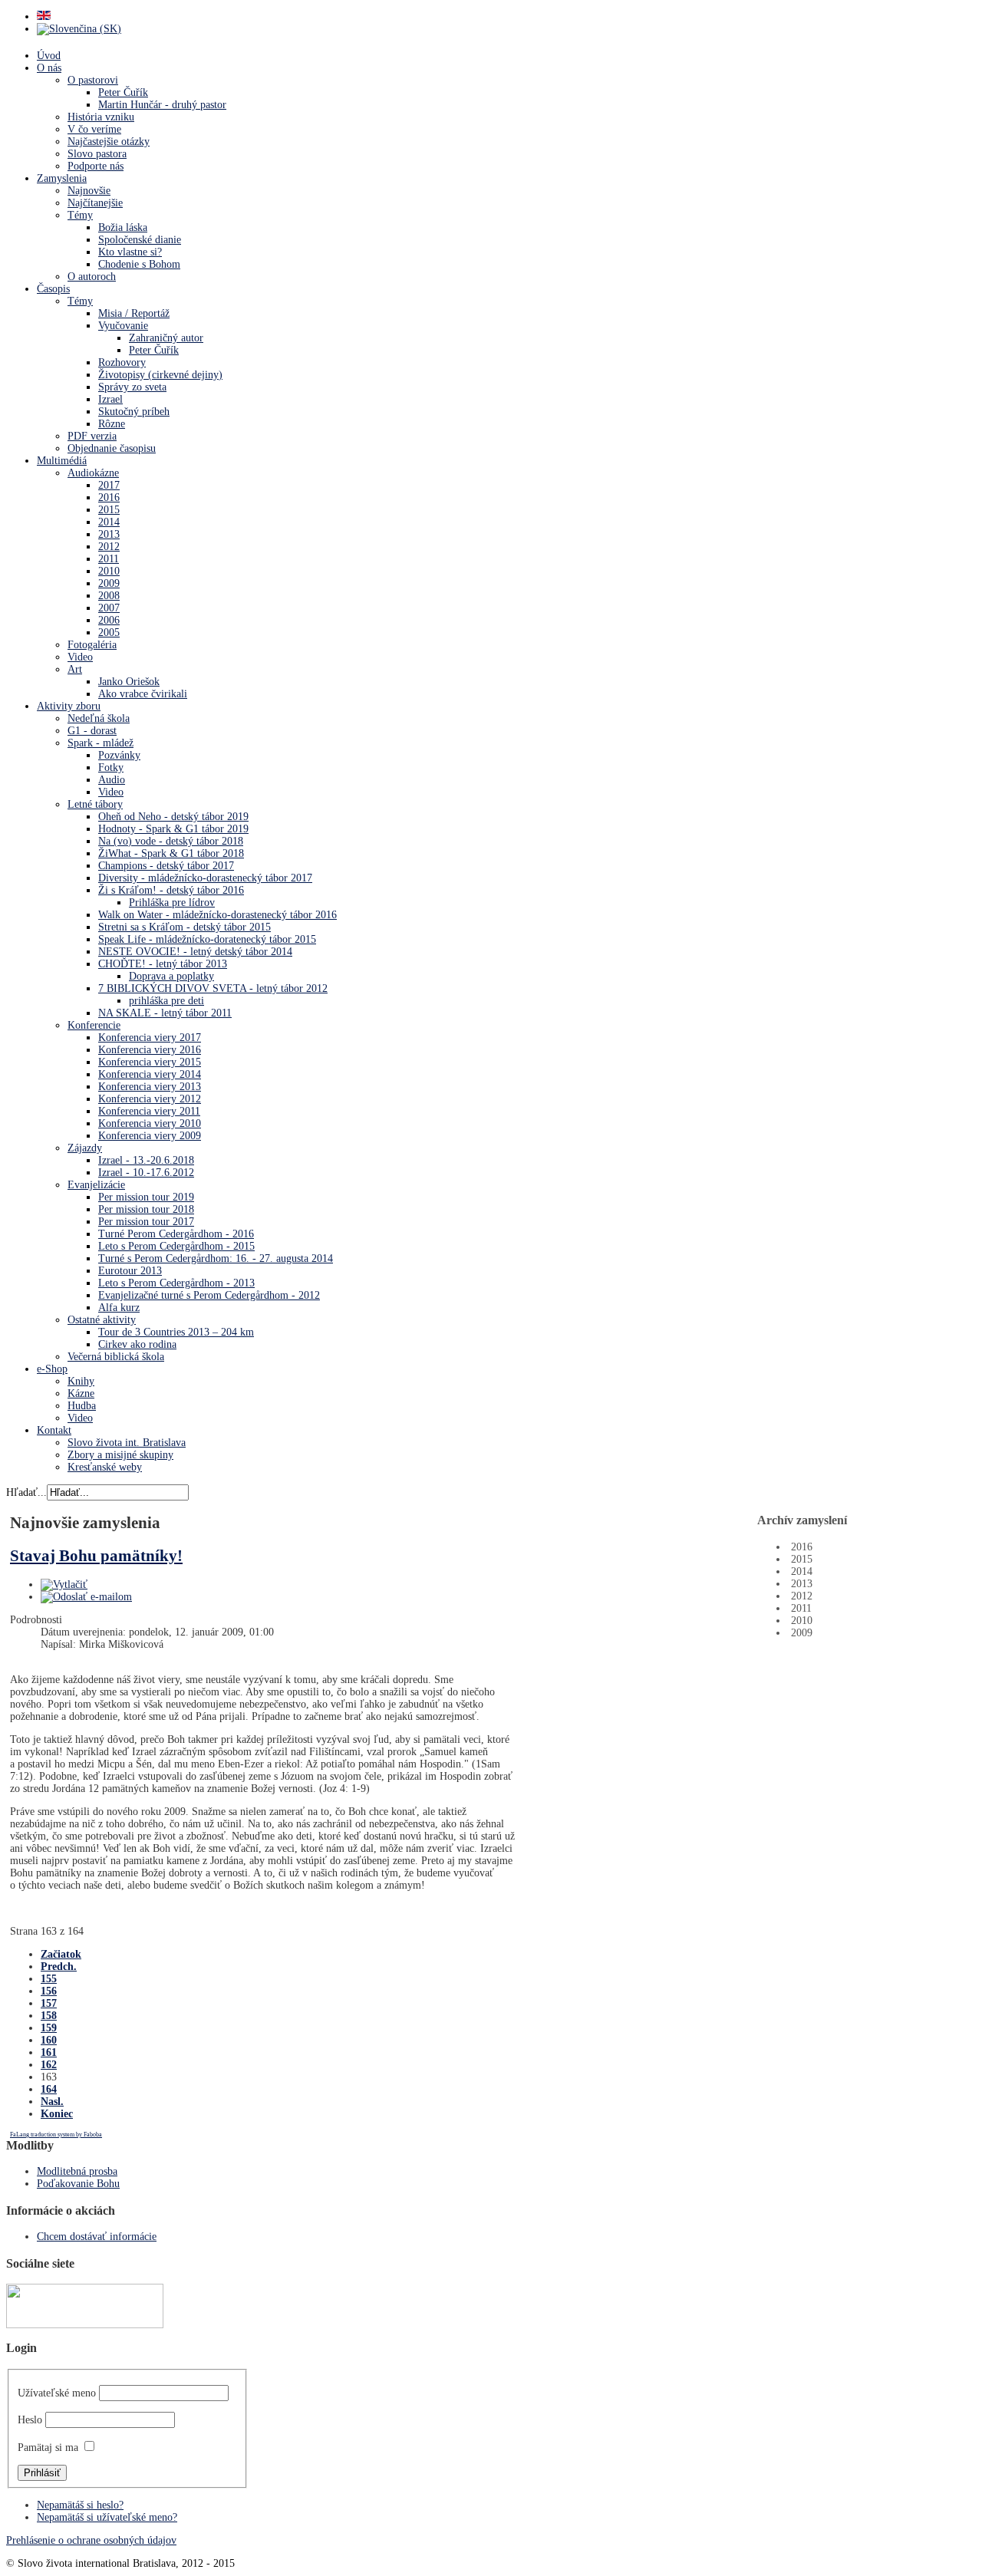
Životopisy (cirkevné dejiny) (160, 375)
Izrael (110, 399)
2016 (109, 497)
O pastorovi (93, 80)
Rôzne (112, 424)
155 (49, 1979)
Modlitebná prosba (77, 2171)
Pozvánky (119, 755)
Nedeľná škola (99, 718)
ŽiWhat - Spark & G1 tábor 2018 (171, 853)
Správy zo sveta (132, 387)
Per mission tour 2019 (146, 1197)
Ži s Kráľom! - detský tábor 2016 (171, 890)
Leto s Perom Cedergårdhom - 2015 (176, 1246)
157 (49, 2003)
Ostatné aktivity (102, 1320)
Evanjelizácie (96, 1185)
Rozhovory (122, 362)
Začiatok (61, 1954)
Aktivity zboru (69, 706)
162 (49, 2065)
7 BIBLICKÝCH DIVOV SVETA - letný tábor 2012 (213, 988)
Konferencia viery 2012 (150, 1099)
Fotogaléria (92, 645)
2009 (109, 583)
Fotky (111, 768)
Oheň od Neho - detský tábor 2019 (173, 817)
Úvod (49, 56)
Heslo (30, 2420)
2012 (109, 547)
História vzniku (101, 117)
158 (49, 2016)
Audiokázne (93, 473)
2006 (109, 620)
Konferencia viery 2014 (150, 1074)
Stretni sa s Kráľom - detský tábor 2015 (185, 927)
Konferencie (94, 1025)
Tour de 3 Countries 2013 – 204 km (176, 1332)
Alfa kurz (119, 1308)
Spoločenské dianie (140, 240)
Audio (112, 780)
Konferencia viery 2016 (150, 1050)
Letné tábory (95, 804)
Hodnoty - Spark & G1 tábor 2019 (173, 829)
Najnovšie (89, 191)
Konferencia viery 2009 (150, 1136)
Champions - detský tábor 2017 (166, 866)
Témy (80, 215)
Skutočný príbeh (134, 412)
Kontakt (54, 1430)
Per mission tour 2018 (146, 1209)
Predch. (59, 1967)
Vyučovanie (123, 326)
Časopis (53, 289)
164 (49, 2089)
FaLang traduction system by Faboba (56, 2135)
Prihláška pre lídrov (172, 903)
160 (49, 2040)
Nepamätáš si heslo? (80, 2505)
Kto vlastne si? (130, 252)
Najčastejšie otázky (109, 142)
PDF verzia (92, 436)
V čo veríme (94, 129)
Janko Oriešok (129, 682)
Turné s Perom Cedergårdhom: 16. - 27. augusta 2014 (216, 1258)
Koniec (57, 2114)
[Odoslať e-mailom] (86, 1597)
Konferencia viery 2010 (150, 1123)
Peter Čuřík (123, 92)
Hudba (82, 1406)
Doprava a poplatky (171, 976)
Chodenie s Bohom (139, 264)
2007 (109, 608)
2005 (109, 632)
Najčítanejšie (95, 203)
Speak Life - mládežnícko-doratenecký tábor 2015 (207, 939)
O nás (49, 68)
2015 (109, 510)
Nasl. (52, 2102)
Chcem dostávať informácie (97, 2237)
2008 (109, 596)
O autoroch (92, 277)
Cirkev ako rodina (137, 1344)
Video (80, 657)
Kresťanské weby (105, 1467)
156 (49, 1991)
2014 (109, 522)
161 (49, 2052)
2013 (109, 534)
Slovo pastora (97, 154)
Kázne (81, 1393)
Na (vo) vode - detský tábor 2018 (171, 841)
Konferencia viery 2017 (150, 1038)
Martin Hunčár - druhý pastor (162, 105)
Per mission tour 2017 (146, 1222)
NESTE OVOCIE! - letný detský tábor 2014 (195, 952)
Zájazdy (85, 1148)
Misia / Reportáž (134, 313)
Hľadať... (26, 1492)
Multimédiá (62, 461)
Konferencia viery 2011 (149, 1111)
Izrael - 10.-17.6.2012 (146, 1173)
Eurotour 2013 (130, 1271)
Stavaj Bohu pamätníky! (96, 1556)
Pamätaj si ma (48, 2448)
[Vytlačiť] (64, 1584)
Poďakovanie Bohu (78, 2184)
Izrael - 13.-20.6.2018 (146, 1160)
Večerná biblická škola (116, 1357)
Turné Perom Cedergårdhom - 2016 (176, 1234)
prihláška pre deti (166, 1001)
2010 (109, 571)
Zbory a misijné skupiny (120, 1455)
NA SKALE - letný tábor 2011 (165, 1013)
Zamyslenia (62, 178)
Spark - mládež (101, 743)
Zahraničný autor (166, 338)
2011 (109, 559)
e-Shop (52, 1369)
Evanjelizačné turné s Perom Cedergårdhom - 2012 (209, 1295)
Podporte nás (96, 166)
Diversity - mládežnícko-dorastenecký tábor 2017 (205, 878)
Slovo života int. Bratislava (127, 1443)
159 (49, 2028)
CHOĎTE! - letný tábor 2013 (163, 964)
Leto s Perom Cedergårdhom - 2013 (176, 1283)
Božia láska (123, 227)
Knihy (81, 1381)
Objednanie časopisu (112, 448)
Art (75, 669)
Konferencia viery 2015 (150, 1062)
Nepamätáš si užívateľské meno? (107, 2517)
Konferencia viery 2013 (150, 1087)
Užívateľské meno (57, 2393)
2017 (109, 485)
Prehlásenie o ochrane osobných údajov (91, 2540)
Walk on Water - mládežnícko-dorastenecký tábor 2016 (217, 915)
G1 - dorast (92, 731)
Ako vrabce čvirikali (143, 694)
